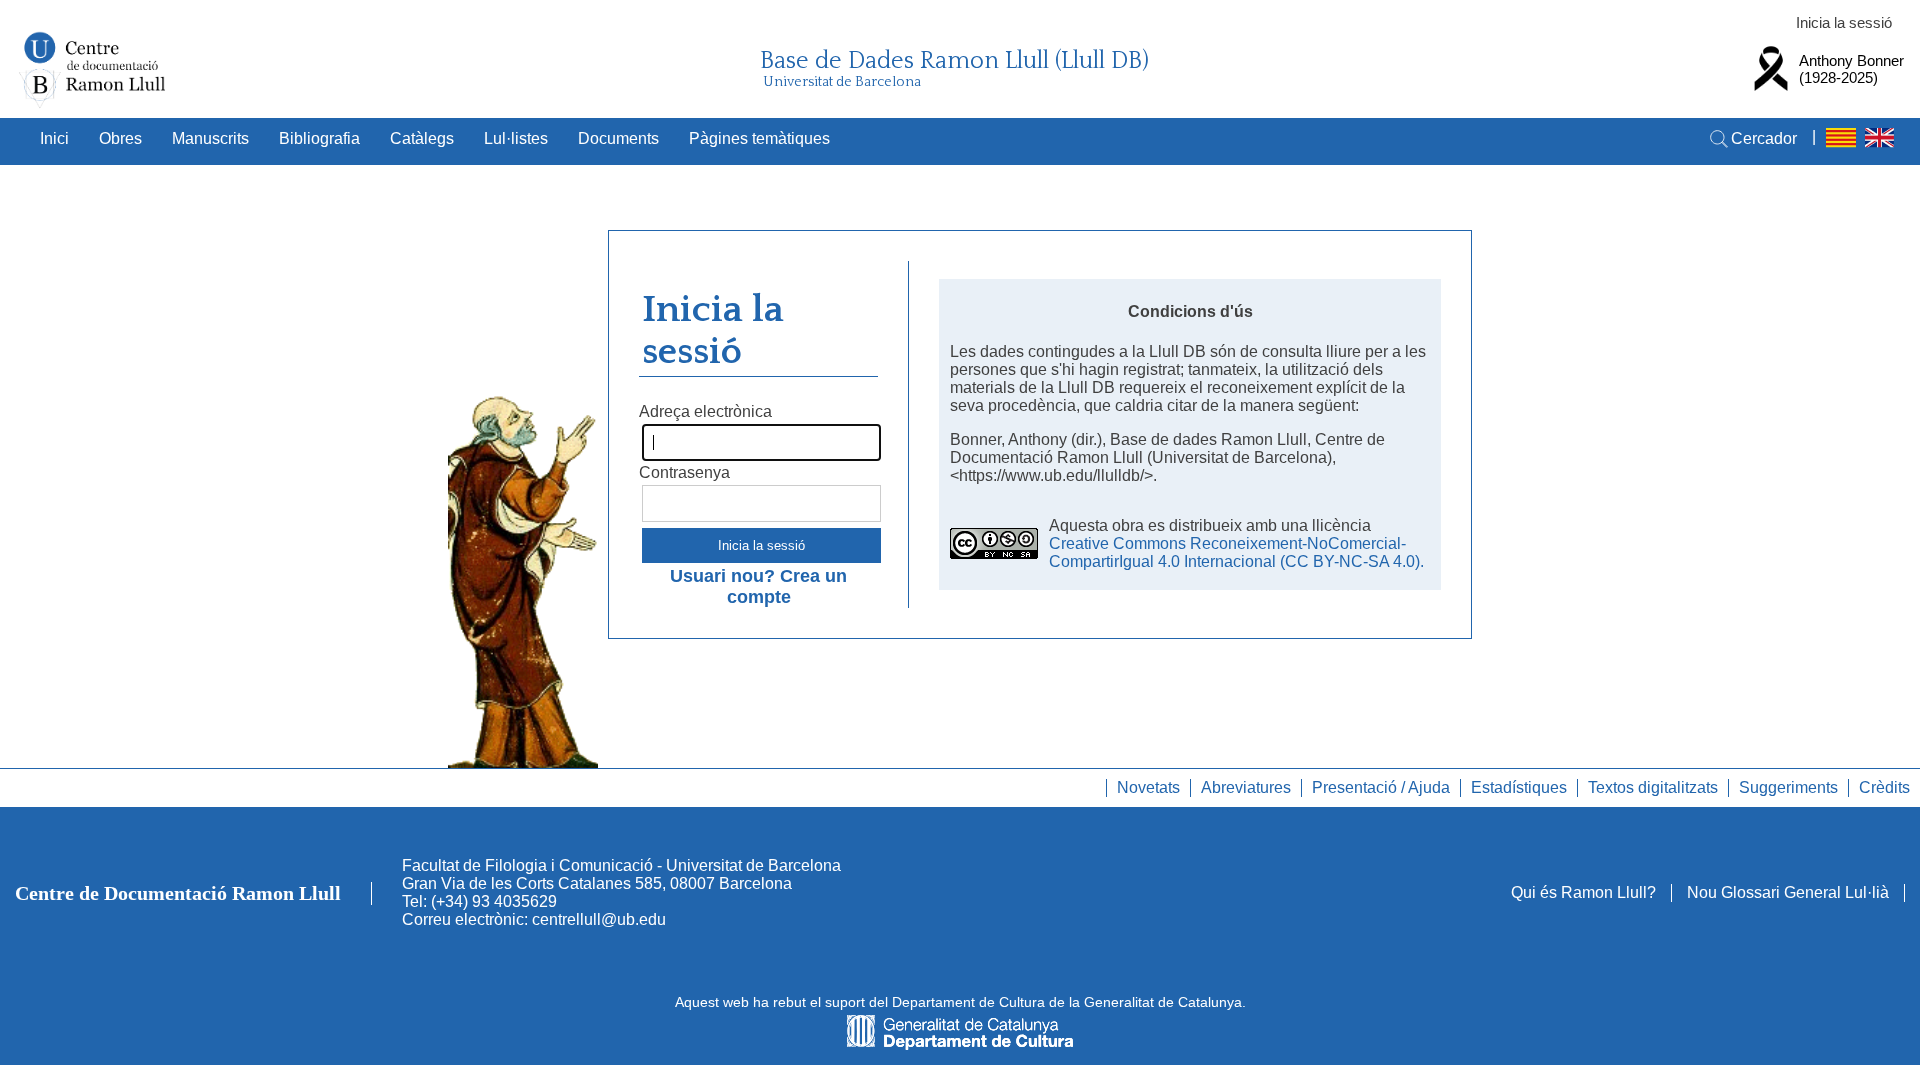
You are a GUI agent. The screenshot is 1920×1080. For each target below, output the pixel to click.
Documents (618, 138)
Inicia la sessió (1844, 22)
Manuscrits (210, 138)
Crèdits (1884, 787)
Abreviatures (1246, 787)
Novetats (1148, 787)
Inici (54, 138)
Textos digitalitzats (1653, 787)
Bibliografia (319, 138)
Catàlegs (422, 138)
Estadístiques (1519, 787)
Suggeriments (1788, 787)
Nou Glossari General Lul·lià (1788, 892)
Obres (120, 138)
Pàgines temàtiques (759, 138)
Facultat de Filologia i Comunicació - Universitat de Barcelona (621, 865)
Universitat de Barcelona (842, 82)
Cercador (1764, 138)
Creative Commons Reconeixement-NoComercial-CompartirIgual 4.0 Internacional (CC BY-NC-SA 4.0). (1236, 552)
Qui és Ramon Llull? (1583, 892)
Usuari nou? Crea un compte (758, 586)
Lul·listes (516, 138)
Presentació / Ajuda (1381, 787)
